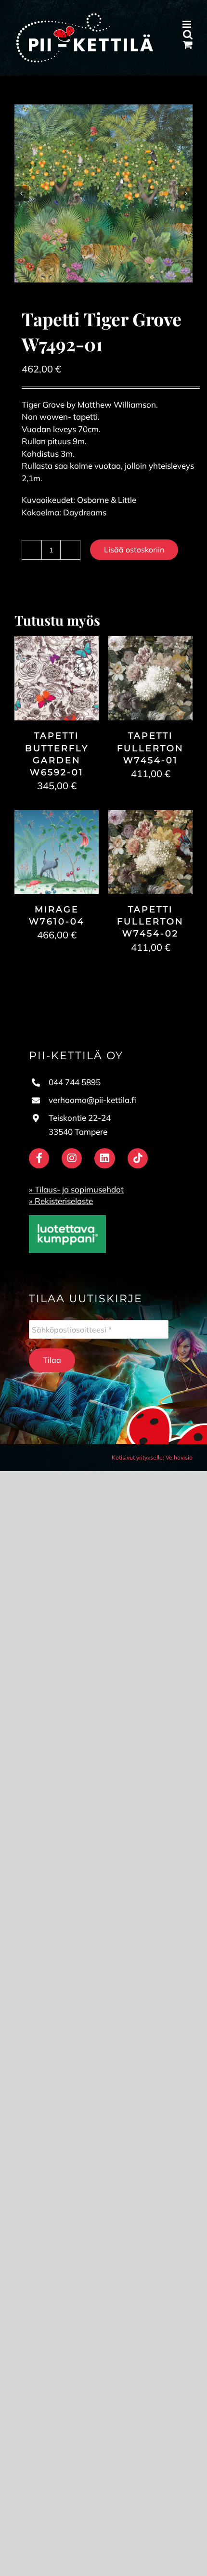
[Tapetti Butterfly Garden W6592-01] (57, 642)
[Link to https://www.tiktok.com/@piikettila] (138, 1158)
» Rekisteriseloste (61, 1201)
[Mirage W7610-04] (57, 816)
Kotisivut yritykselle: (138, 1457)
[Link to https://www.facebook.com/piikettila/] (39, 1158)
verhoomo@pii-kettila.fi (92, 1100)
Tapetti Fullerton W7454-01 (150, 748)
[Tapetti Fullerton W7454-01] (150, 642)
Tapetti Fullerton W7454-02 (150, 922)
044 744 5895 (75, 1082)
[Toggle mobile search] (188, 34)
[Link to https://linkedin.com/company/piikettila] (104, 1158)
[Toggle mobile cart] (188, 45)
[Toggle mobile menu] (188, 24)
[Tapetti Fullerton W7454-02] (150, 816)
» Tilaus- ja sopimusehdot (76, 1189)
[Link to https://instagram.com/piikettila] (72, 1158)
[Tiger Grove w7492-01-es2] (103, 193)
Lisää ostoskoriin (134, 550)
